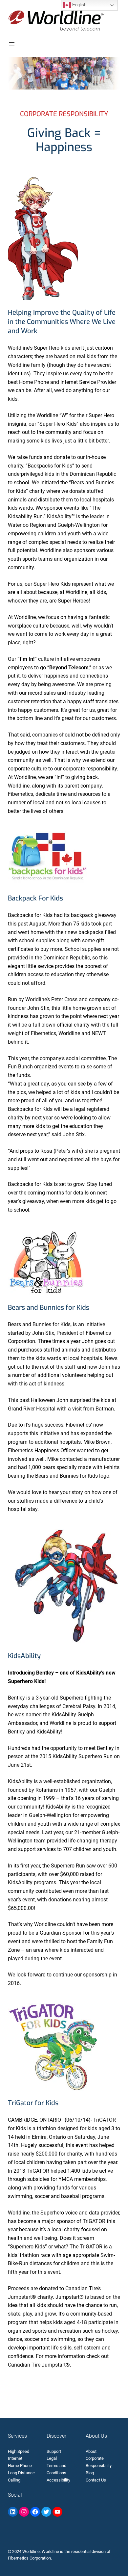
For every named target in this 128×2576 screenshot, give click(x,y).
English (79, 5)
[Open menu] (12, 44)
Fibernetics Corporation (29, 2558)
